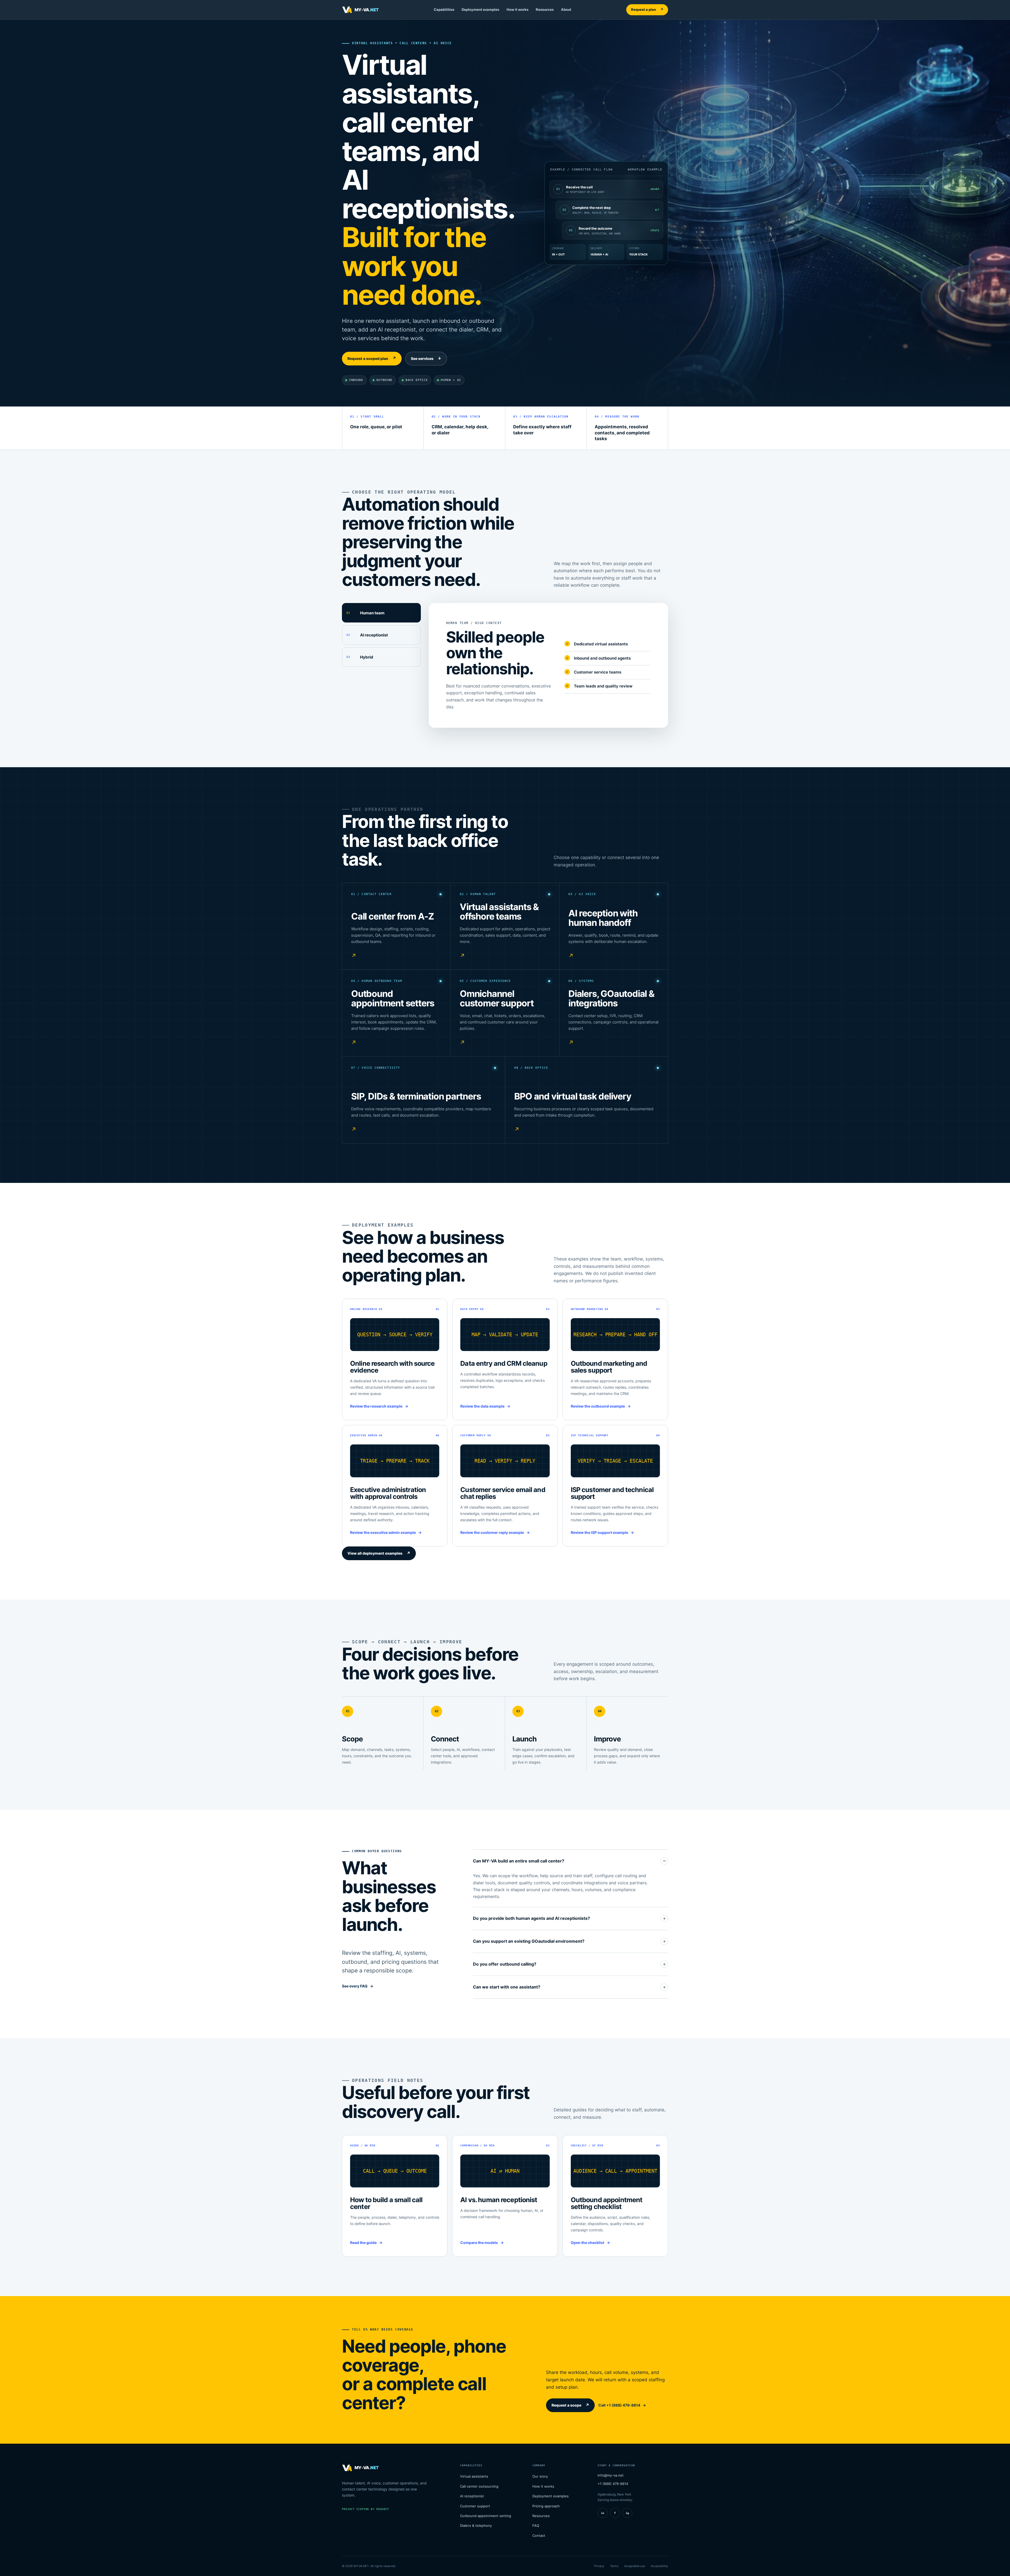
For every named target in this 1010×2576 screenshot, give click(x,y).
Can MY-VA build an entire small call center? (519, 1861)
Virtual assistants (474, 2476)
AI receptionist (472, 2496)
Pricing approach (546, 2506)
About (566, 9)
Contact (539, 2535)
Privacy (599, 2566)
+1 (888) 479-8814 (613, 2484)
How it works (517, 9)
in (603, 2513)
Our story (540, 2476)
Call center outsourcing (479, 2486)
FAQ (536, 2525)
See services (426, 358)
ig (627, 2513)
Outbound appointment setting (486, 2516)
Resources (545, 9)
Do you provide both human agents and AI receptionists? (531, 1918)
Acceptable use (635, 2566)
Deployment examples (480, 9)
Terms (614, 2566)
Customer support (475, 2506)
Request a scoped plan (372, 358)
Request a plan (647, 9)
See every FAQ (355, 1986)
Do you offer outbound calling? (505, 1964)
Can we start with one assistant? (507, 1987)
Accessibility (659, 2566)
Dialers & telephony (476, 2525)
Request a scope (570, 2405)
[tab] (381, 613)
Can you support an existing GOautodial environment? (529, 1941)
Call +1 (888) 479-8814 (619, 2405)
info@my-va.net (611, 2475)
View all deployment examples (379, 1553)
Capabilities (444, 9)
